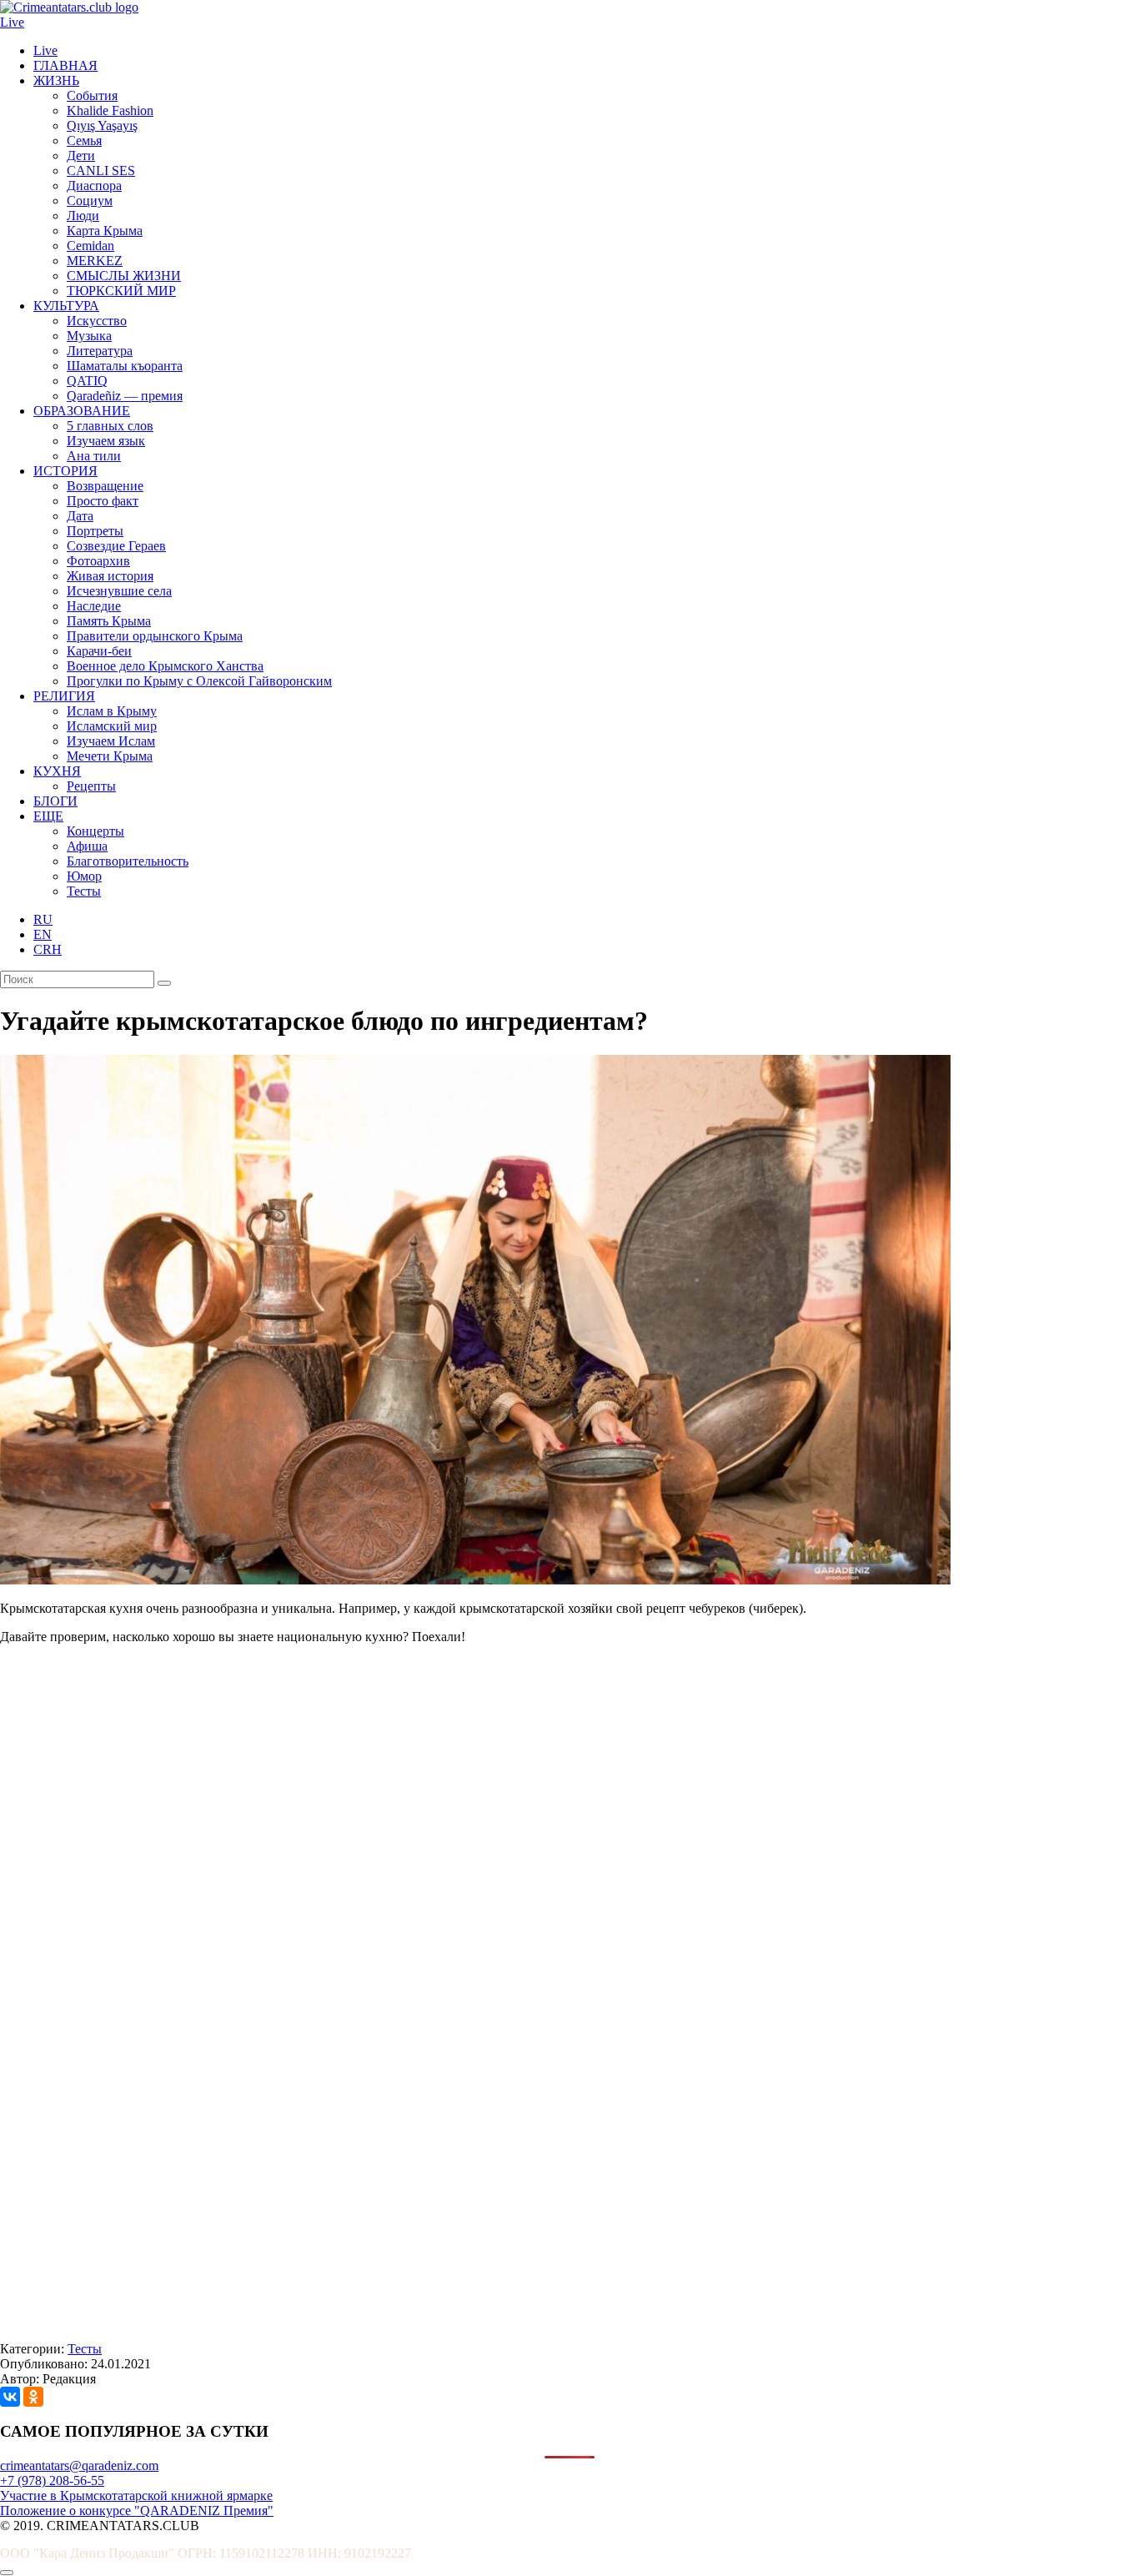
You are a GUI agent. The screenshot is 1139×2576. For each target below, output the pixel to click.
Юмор (84, 876)
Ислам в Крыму (112, 711)
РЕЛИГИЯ (64, 696)
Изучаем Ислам (111, 741)
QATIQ (87, 381)
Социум (90, 201)
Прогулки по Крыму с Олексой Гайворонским (199, 681)
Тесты (84, 891)
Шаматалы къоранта (125, 366)
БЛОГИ (55, 801)
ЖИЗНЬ (56, 80)
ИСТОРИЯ (65, 471)
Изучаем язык (106, 441)
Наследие (94, 606)
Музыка (89, 336)
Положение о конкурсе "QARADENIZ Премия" (137, 2511)
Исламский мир (112, 726)
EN (43, 934)
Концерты (95, 831)
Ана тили (94, 456)
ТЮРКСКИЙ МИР (121, 291)
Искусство (97, 321)
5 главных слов (110, 426)
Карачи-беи (99, 651)
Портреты (95, 531)
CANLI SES (101, 171)
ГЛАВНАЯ (65, 65)
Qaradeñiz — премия (125, 396)
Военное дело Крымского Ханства (165, 666)
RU (43, 919)
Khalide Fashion (110, 110)
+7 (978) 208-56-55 (52, 2481)
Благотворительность (128, 861)
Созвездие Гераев (116, 546)
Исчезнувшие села (119, 591)
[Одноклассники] (33, 2397)
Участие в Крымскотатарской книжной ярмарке (136, 2496)
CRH (48, 949)
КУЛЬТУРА (66, 306)
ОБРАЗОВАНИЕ (82, 411)
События (92, 95)
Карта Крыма (105, 231)
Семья (84, 141)
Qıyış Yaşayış (102, 126)
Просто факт (103, 501)
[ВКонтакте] (10, 2397)
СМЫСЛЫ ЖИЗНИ (124, 276)
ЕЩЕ (48, 816)
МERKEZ (95, 261)
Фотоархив (98, 561)
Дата (80, 516)
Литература (100, 351)
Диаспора (94, 186)
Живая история (110, 576)
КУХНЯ (57, 771)
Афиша (87, 846)
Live (12, 22)
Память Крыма (109, 621)
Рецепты (91, 786)
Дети (81, 156)
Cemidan (90, 246)
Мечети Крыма (110, 756)
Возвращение (105, 486)
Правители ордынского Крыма (155, 636)
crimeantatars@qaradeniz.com (79, 2466)
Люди (83, 216)
